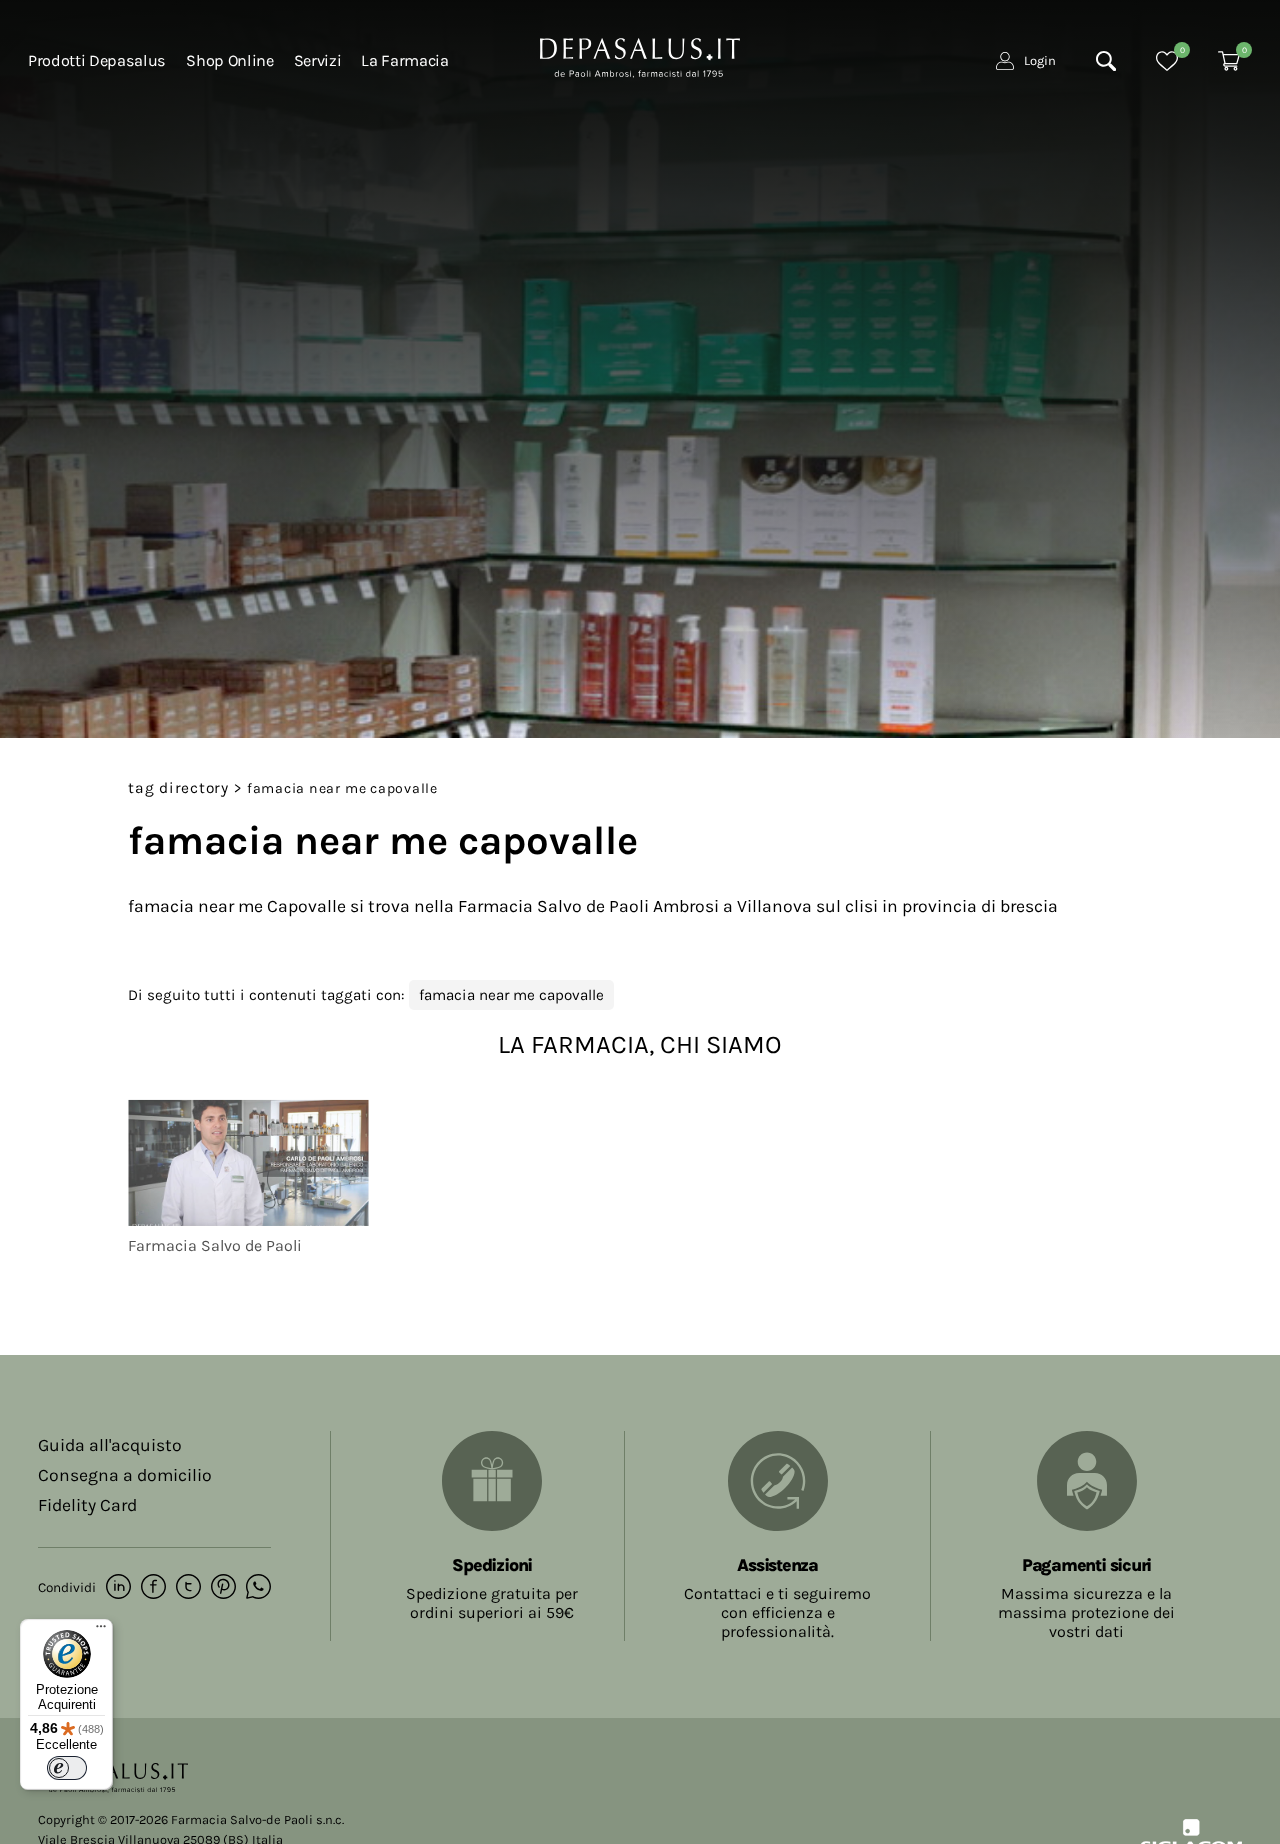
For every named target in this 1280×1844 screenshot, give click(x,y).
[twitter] (188, 1588)
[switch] (67, 1768)
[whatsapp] (258, 1588)
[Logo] (640, 56)
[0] (1167, 61)
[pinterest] (223, 1588)
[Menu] (101, 1631)
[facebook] (153, 1588)
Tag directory (178, 788)
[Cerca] (1106, 61)
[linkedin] (118, 1588)
